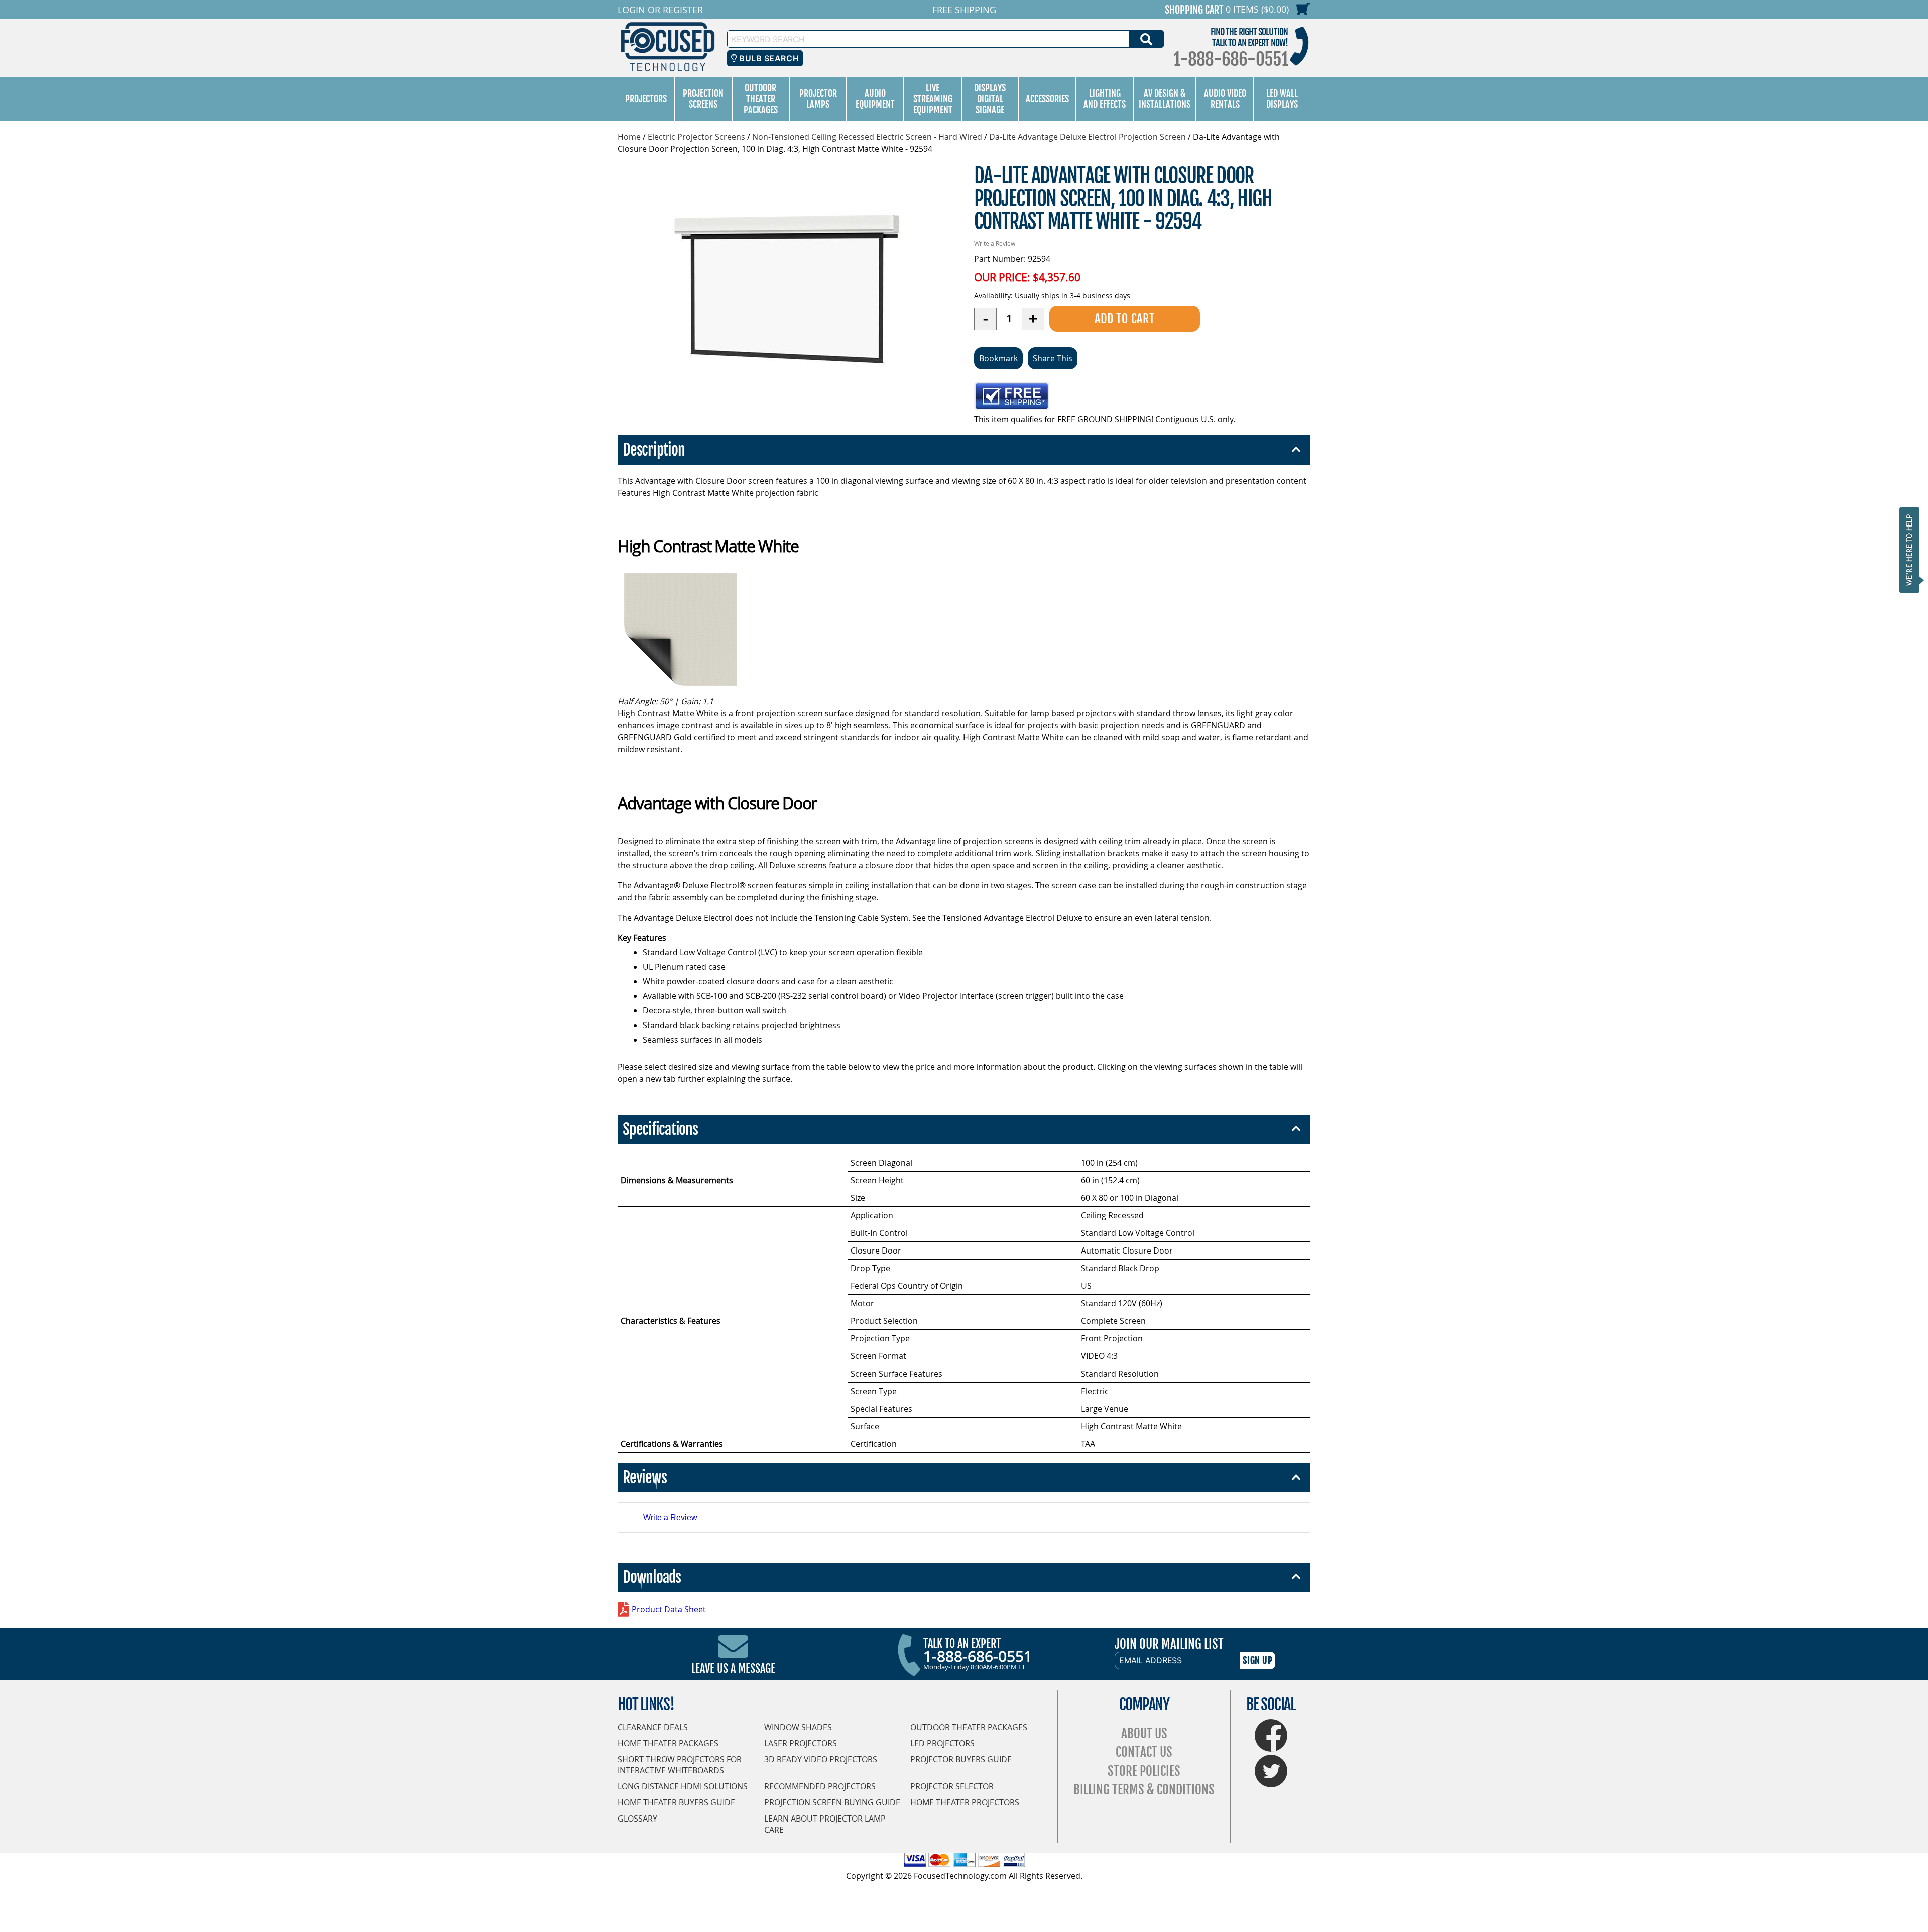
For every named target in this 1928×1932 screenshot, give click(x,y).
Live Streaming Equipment (933, 99)
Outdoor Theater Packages (761, 99)
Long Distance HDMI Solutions (683, 1786)
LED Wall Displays (1282, 99)
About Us (1144, 1733)
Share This (1053, 358)
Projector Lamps (818, 99)
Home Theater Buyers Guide (676, 1802)
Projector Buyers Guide (961, 1759)
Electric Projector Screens (696, 137)
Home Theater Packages (668, 1743)
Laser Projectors (801, 1743)
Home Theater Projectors (965, 1802)
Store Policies (1144, 1771)
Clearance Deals (653, 1727)
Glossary (637, 1819)
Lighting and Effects (1105, 99)
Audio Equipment (875, 99)
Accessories (1047, 99)
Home (629, 137)
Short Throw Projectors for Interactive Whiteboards (680, 1765)
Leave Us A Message (733, 1669)
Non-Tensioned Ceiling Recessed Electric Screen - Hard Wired (867, 137)
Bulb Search (768, 58)
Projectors (646, 99)
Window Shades (798, 1727)
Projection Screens (703, 99)
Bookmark (998, 358)
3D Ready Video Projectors (821, 1759)
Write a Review (995, 243)
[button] (1912, 550)
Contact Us (1144, 1752)
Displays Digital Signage (990, 99)
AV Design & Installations (1165, 99)
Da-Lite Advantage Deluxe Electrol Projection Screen (1088, 137)
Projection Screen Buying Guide (832, 1802)
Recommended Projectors (820, 1786)
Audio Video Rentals (1225, 99)
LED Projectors (942, 1743)
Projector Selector (952, 1786)
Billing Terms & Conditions (1144, 1790)
